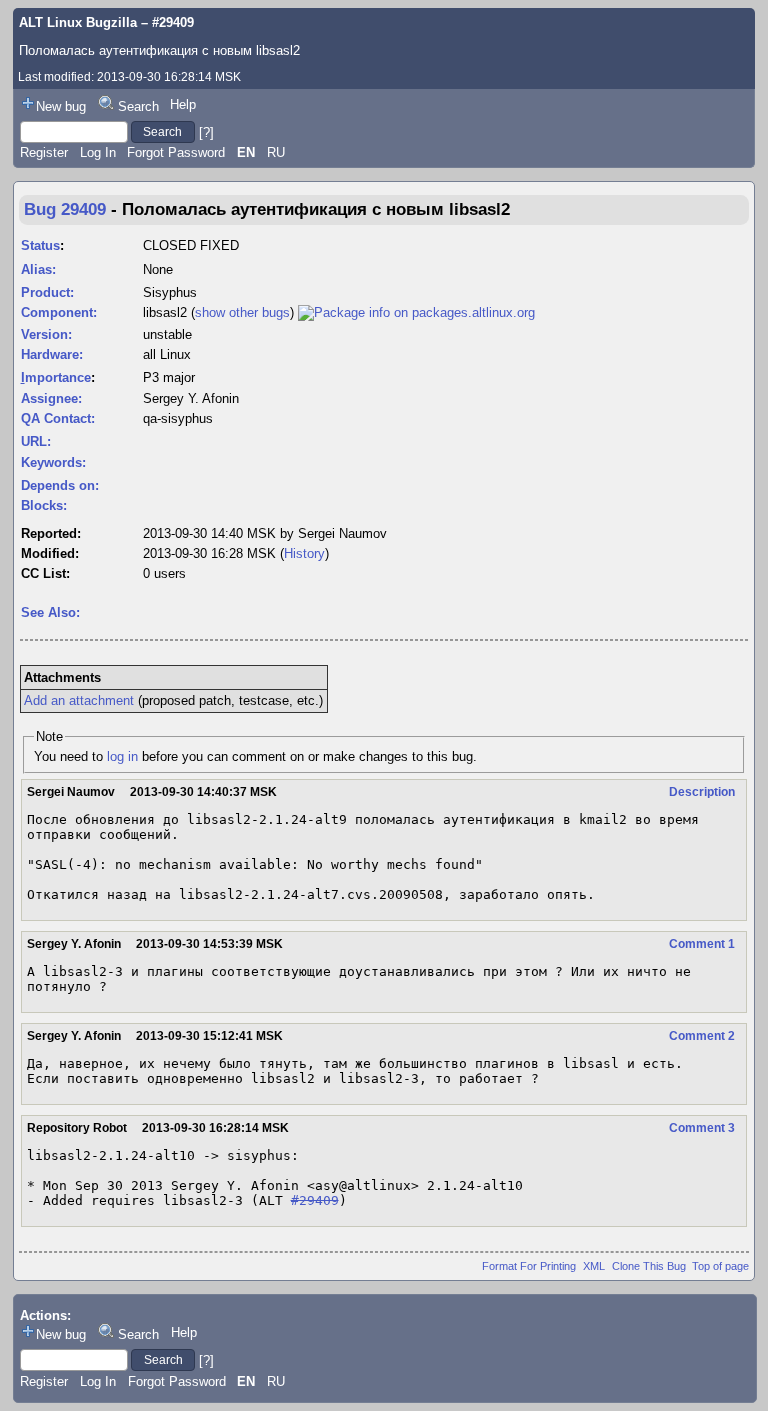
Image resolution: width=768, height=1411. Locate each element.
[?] (206, 131)
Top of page (720, 1266)
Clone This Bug (649, 1266)
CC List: (45, 573)
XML (594, 1266)
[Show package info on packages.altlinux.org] (416, 312)
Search (138, 106)
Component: (59, 312)
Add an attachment (79, 700)
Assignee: (51, 398)
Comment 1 (702, 944)
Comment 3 (702, 1128)
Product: (47, 292)
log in (122, 756)
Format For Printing (529, 1266)
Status (40, 245)
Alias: (38, 269)
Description (702, 792)
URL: (36, 441)
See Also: (50, 612)
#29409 (315, 1200)
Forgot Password (176, 152)
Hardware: (52, 354)
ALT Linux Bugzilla (78, 22)
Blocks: (44, 505)
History (304, 553)
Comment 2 (702, 1036)
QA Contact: (58, 418)
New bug (61, 106)
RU (276, 152)
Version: (46, 334)
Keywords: (53, 462)
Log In (98, 152)
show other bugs (242, 312)
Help (183, 104)
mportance (56, 377)
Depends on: (60, 485)
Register (44, 152)
